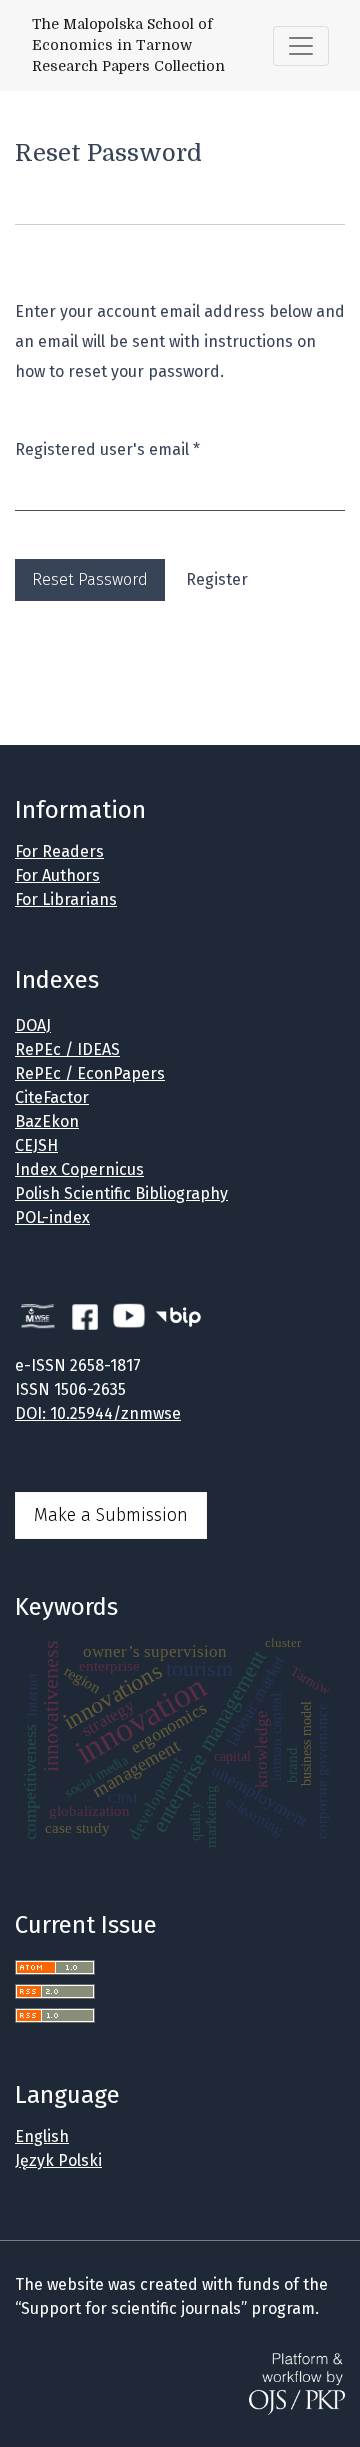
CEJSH (36, 1145)
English (42, 2136)
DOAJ (33, 1025)
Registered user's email (107, 449)
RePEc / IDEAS (67, 1049)
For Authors (57, 875)
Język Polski (58, 2160)
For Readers (59, 851)
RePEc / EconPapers (90, 1073)
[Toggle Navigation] (301, 46)
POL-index (52, 1217)
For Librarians (66, 899)
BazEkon (47, 1121)
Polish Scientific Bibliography (121, 1193)
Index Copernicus (79, 1169)
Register (217, 579)
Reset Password (90, 579)
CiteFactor (52, 1097)
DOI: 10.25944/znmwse (98, 1413)
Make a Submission (111, 1515)
